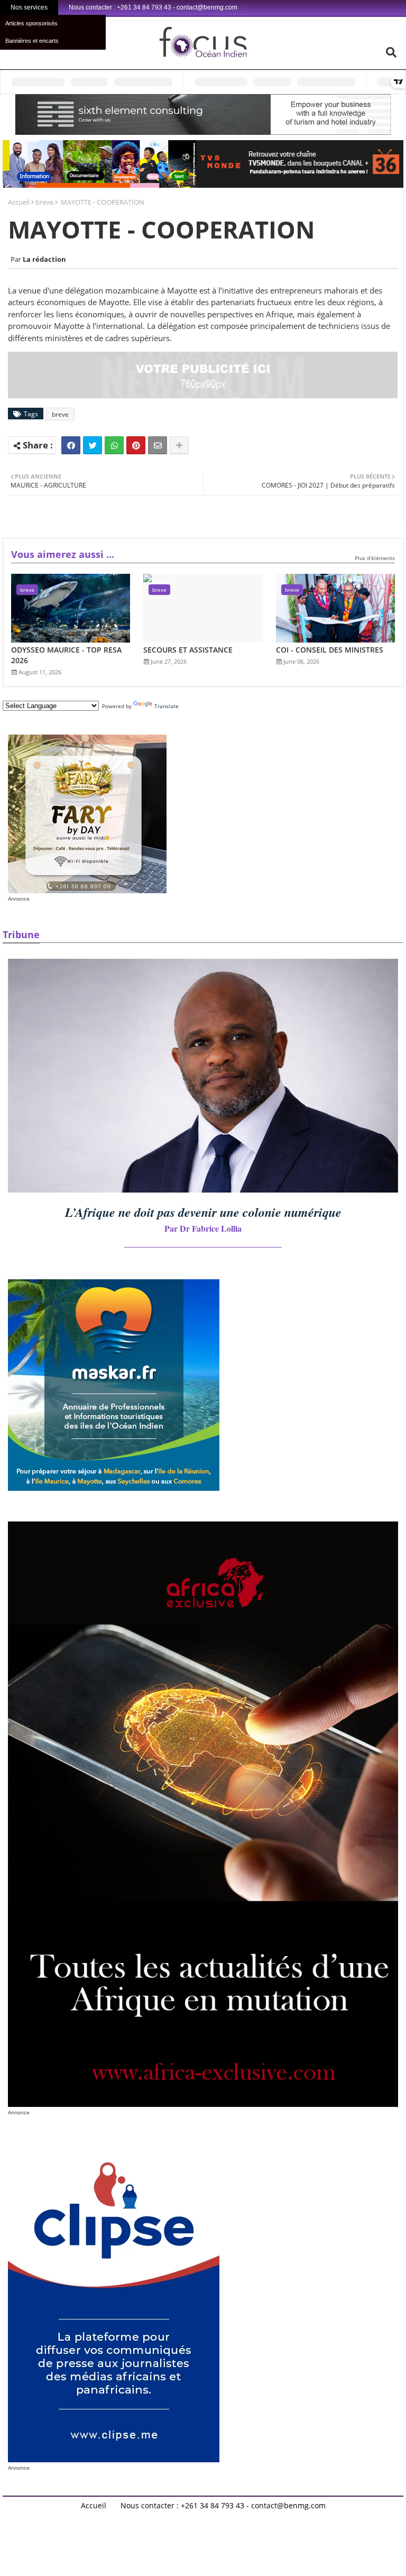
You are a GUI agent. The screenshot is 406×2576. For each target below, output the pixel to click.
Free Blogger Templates (288, 2514)
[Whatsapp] (114, 445)
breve (44, 202)
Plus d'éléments (375, 558)
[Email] (158, 445)
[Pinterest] (136, 445)
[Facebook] (71, 445)
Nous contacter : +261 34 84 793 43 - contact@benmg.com (223, 2506)
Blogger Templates (152, 2514)
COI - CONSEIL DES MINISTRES (330, 650)
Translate (167, 706)
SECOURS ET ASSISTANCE (188, 650)
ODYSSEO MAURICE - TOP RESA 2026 (66, 655)
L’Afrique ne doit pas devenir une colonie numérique (203, 1212)
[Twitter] (93, 445)
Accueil (19, 202)
